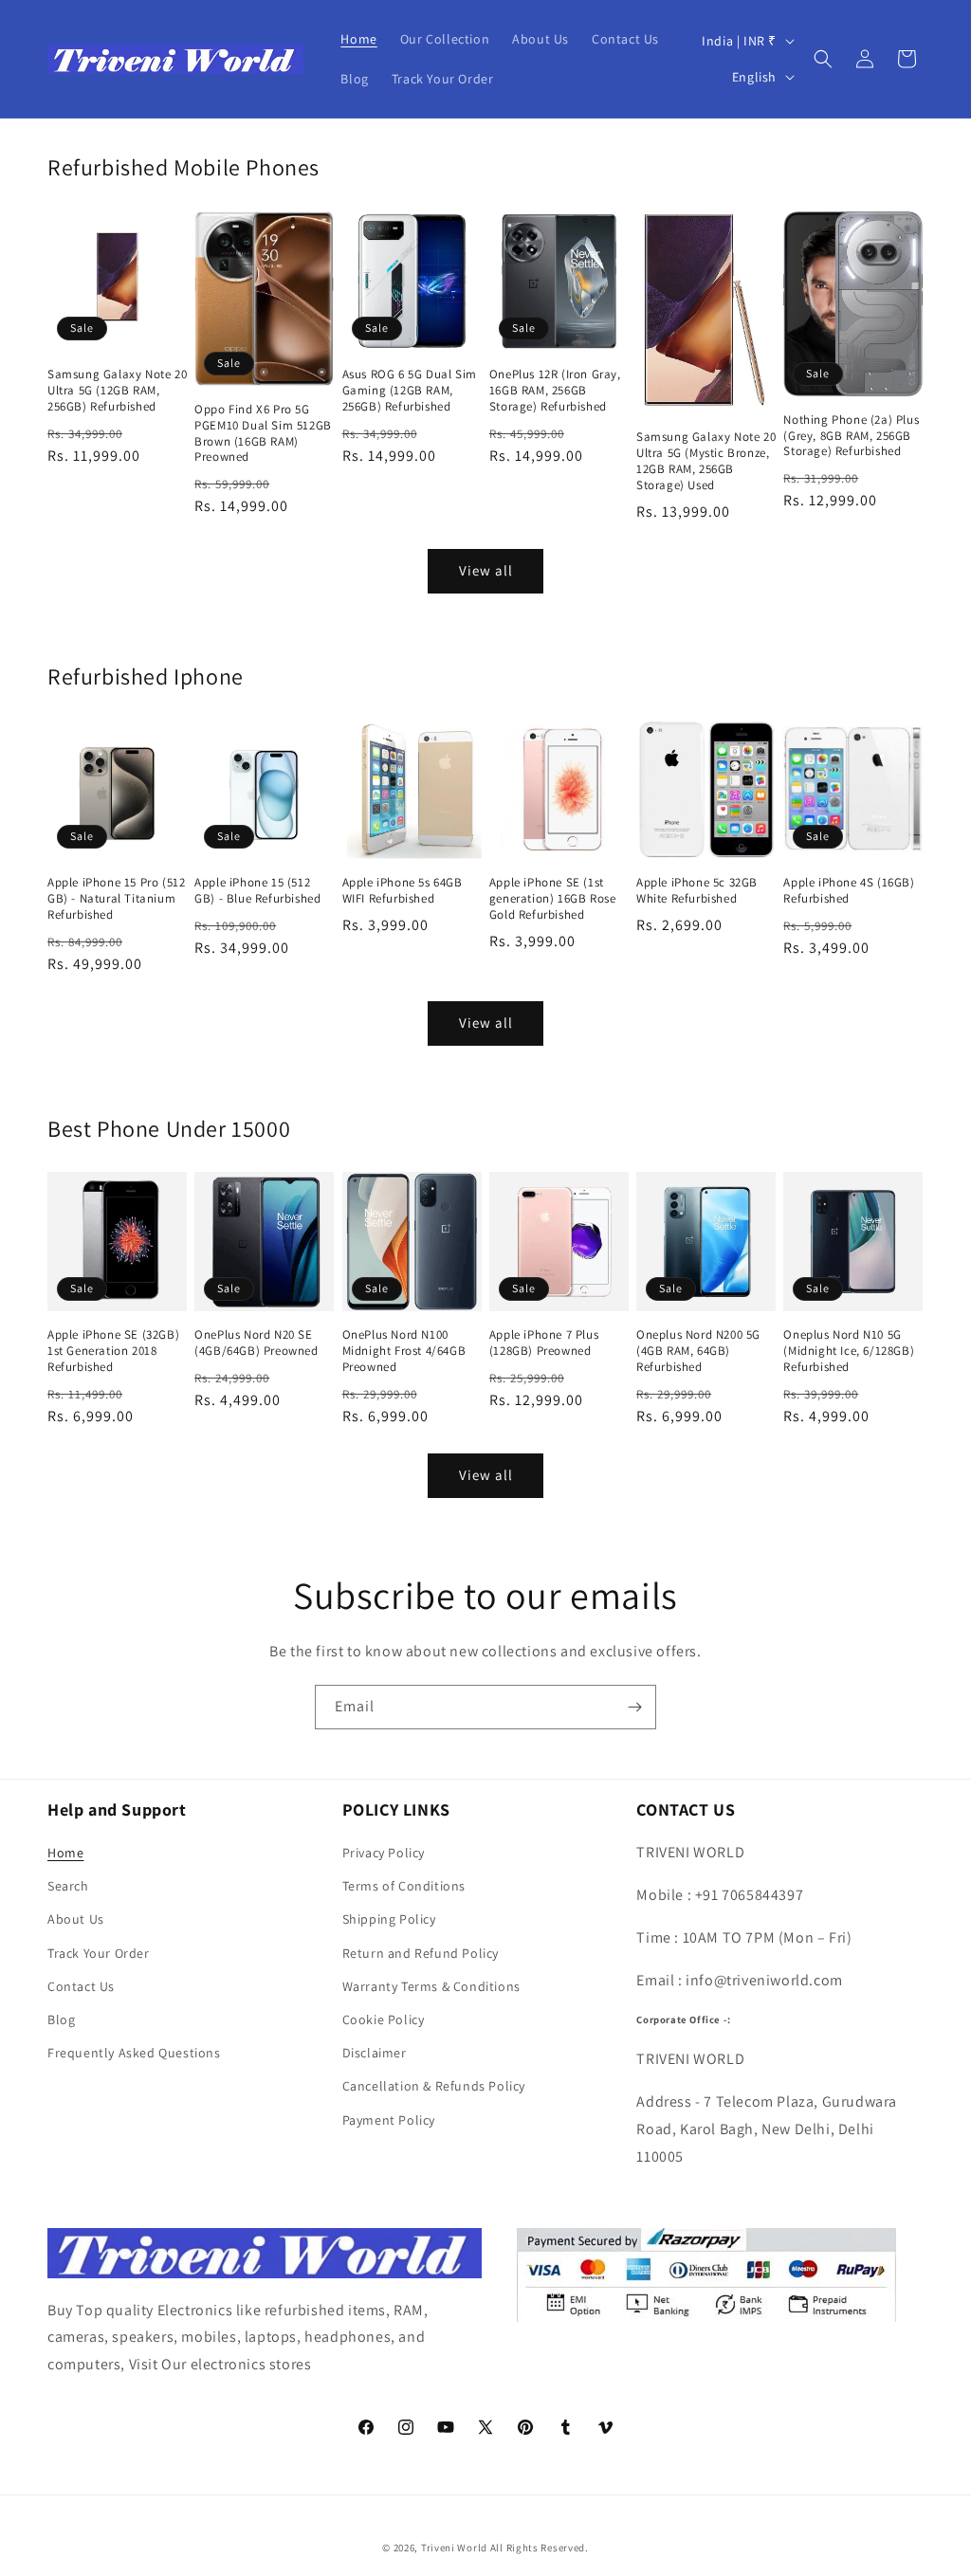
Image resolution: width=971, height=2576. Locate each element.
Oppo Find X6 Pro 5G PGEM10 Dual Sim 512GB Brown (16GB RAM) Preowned (263, 434)
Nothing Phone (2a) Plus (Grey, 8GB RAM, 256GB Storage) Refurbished (851, 436)
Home (65, 1853)
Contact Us (81, 1986)
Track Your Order (99, 1953)
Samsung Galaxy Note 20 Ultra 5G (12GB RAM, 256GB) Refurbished (117, 391)
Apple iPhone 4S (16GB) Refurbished (849, 891)
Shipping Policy (389, 1919)
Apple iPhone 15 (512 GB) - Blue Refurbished (257, 891)
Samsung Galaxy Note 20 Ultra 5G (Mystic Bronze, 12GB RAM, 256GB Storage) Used (706, 461)
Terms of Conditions (404, 1886)
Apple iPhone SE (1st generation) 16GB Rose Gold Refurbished (553, 899)
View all (486, 570)
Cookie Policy (384, 2019)
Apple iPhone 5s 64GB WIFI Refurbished (403, 891)
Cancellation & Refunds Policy (434, 2086)
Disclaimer (375, 2053)
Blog (61, 2019)
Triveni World (454, 2548)
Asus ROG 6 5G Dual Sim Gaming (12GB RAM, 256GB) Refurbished (410, 391)
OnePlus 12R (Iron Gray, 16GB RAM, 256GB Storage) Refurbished (555, 391)
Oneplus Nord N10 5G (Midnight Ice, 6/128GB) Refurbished (849, 1351)
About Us (76, 1919)
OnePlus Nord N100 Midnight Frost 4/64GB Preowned (404, 1351)
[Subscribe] (634, 1707)
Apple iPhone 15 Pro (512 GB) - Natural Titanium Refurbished (116, 899)
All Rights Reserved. (540, 2548)
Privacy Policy (384, 1853)
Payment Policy (389, 2120)
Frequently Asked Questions (134, 2053)
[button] (823, 59)
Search (68, 1886)
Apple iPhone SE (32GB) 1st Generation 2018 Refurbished (113, 1351)
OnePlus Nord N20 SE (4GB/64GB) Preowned (256, 1343)
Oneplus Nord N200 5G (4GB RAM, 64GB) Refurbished (698, 1351)
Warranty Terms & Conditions (431, 1986)
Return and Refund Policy (421, 1953)
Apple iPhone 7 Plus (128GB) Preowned (544, 1343)
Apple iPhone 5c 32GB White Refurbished (697, 891)
